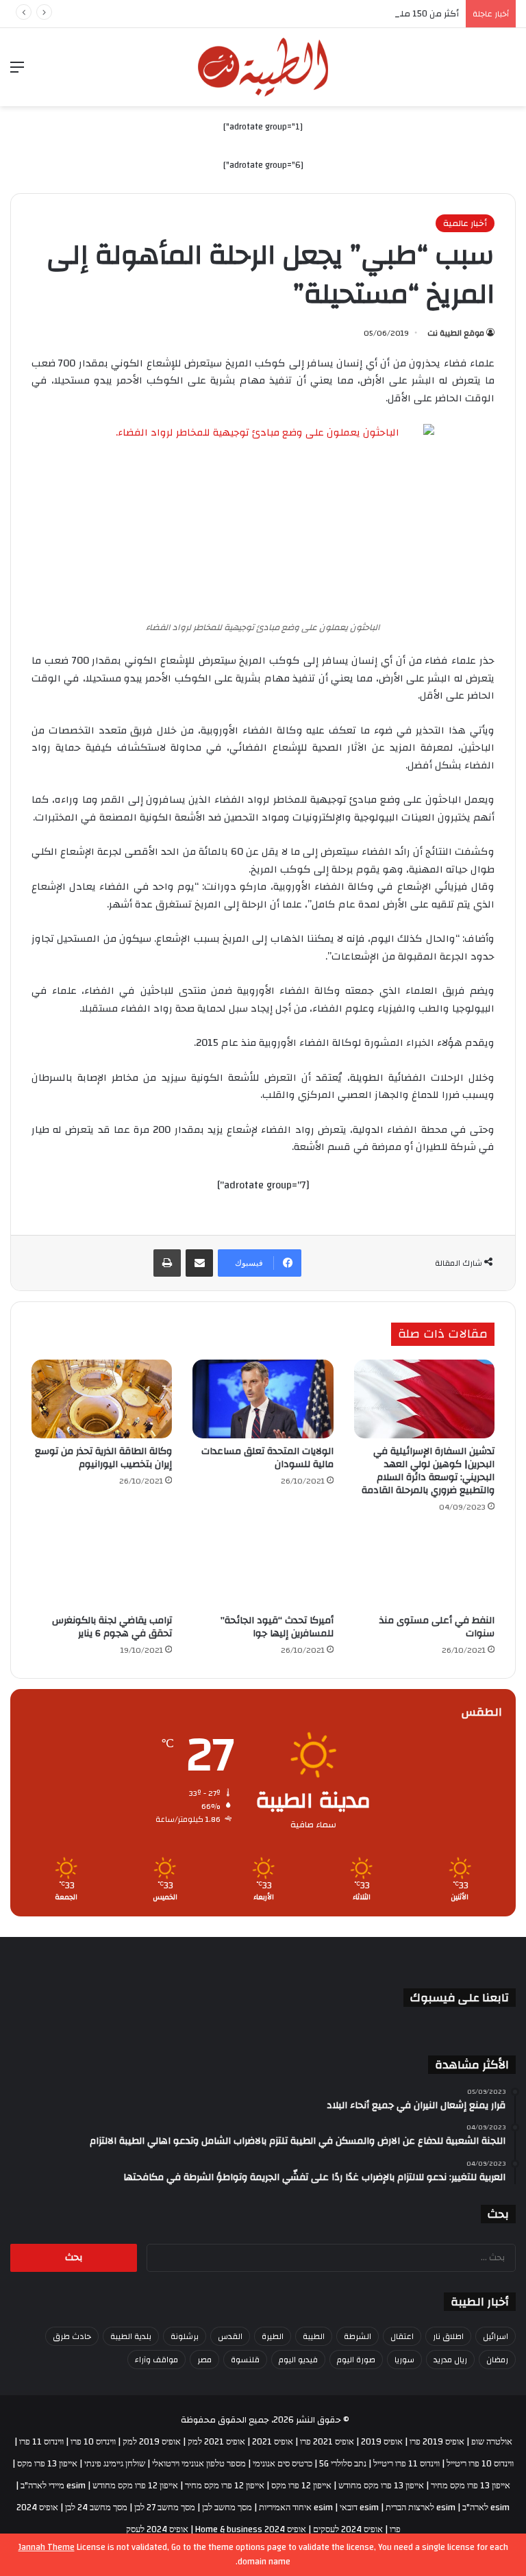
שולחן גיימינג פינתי (115, 2464)
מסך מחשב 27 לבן (165, 2508)
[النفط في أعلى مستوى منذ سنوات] (424, 1568)
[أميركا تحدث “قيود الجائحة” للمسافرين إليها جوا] (263, 1568)
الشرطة (358, 2336)
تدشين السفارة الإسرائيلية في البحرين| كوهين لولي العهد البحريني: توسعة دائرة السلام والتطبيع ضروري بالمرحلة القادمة (428, 1471)
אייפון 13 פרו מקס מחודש (381, 2486)
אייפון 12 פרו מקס (301, 2486)
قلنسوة (245, 2360)
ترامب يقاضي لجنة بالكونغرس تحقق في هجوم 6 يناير (112, 1627)
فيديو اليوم (298, 2360)
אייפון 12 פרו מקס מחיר (225, 2486)
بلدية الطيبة (131, 2336)
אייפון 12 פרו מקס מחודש (135, 2486)
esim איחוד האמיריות (296, 2508)
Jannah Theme (47, 2547)
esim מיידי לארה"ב (53, 2486)
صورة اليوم (356, 2360)
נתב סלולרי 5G (343, 2464)
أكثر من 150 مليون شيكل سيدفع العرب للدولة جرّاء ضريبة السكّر (339, 14)
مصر (204, 2360)
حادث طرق (72, 2336)
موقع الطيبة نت (456, 333)
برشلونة (185, 2336)
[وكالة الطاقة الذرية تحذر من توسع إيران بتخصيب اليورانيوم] (102, 1399)
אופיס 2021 (273, 2442)
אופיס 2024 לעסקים (348, 2529)
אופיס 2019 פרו (437, 2442)
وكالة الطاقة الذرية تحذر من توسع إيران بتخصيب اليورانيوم (103, 1458)
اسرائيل (496, 2336)
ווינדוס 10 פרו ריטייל (480, 2464)
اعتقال (402, 2336)
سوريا (404, 2360)
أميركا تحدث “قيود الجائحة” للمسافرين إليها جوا (277, 1627)
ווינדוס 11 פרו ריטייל (406, 2464)
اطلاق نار (448, 2336)
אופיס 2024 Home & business (251, 2529)
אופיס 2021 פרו (327, 2442)
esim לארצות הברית (421, 2508)
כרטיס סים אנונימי (283, 2464)
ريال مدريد (450, 2360)
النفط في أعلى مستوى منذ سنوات (437, 1627)
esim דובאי (359, 2508)
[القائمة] (17, 72)
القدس (230, 2336)
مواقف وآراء (156, 2360)
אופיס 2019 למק (152, 2442)
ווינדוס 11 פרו (41, 2442)
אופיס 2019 (382, 2442)
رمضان (497, 2360)
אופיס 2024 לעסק (157, 2529)
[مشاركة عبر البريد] (199, 1263)
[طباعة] (167, 1263)
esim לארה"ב (486, 2508)
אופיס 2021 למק (216, 2442)
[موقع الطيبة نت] (263, 67)
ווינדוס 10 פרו (93, 2442)
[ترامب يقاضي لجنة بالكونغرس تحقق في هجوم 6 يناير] (102, 1568)
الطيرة (273, 2336)
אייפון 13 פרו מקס (47, 2464)
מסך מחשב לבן (227, 2508)
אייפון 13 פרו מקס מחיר (471, 2486)
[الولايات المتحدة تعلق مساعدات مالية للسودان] (263, 1399)
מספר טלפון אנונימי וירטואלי (199, 2464)
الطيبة (314, 2336)
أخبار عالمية (465, 223)
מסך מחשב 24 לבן (96, 2508)
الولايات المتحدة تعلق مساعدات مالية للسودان (267, 1458)
